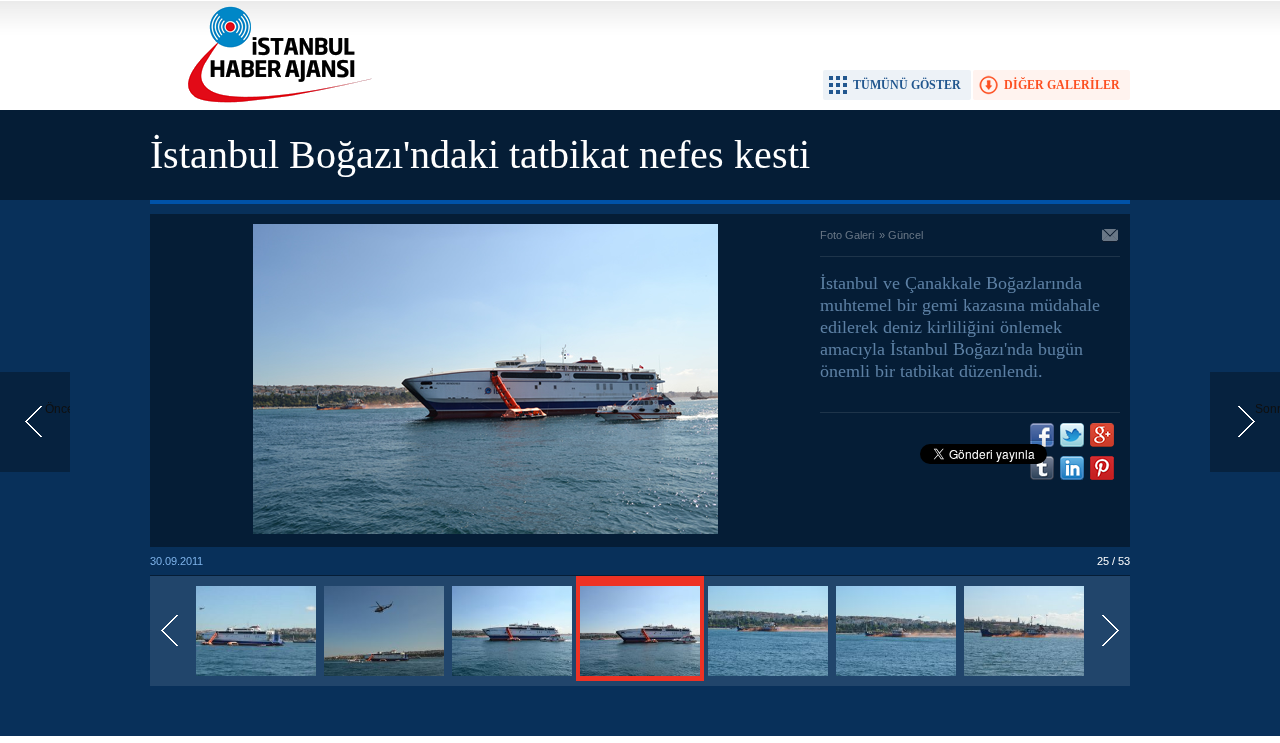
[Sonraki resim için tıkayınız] (485, 530)
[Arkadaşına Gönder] (1111, 237)
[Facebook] (1042, 435)
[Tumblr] (1042, 468)
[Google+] (1102, 435)
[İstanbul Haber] (275, 101)
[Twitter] (1072, 435)
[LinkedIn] (1072, 468)
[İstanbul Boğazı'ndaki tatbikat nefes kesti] (256, 677)
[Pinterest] (1102, 468)
